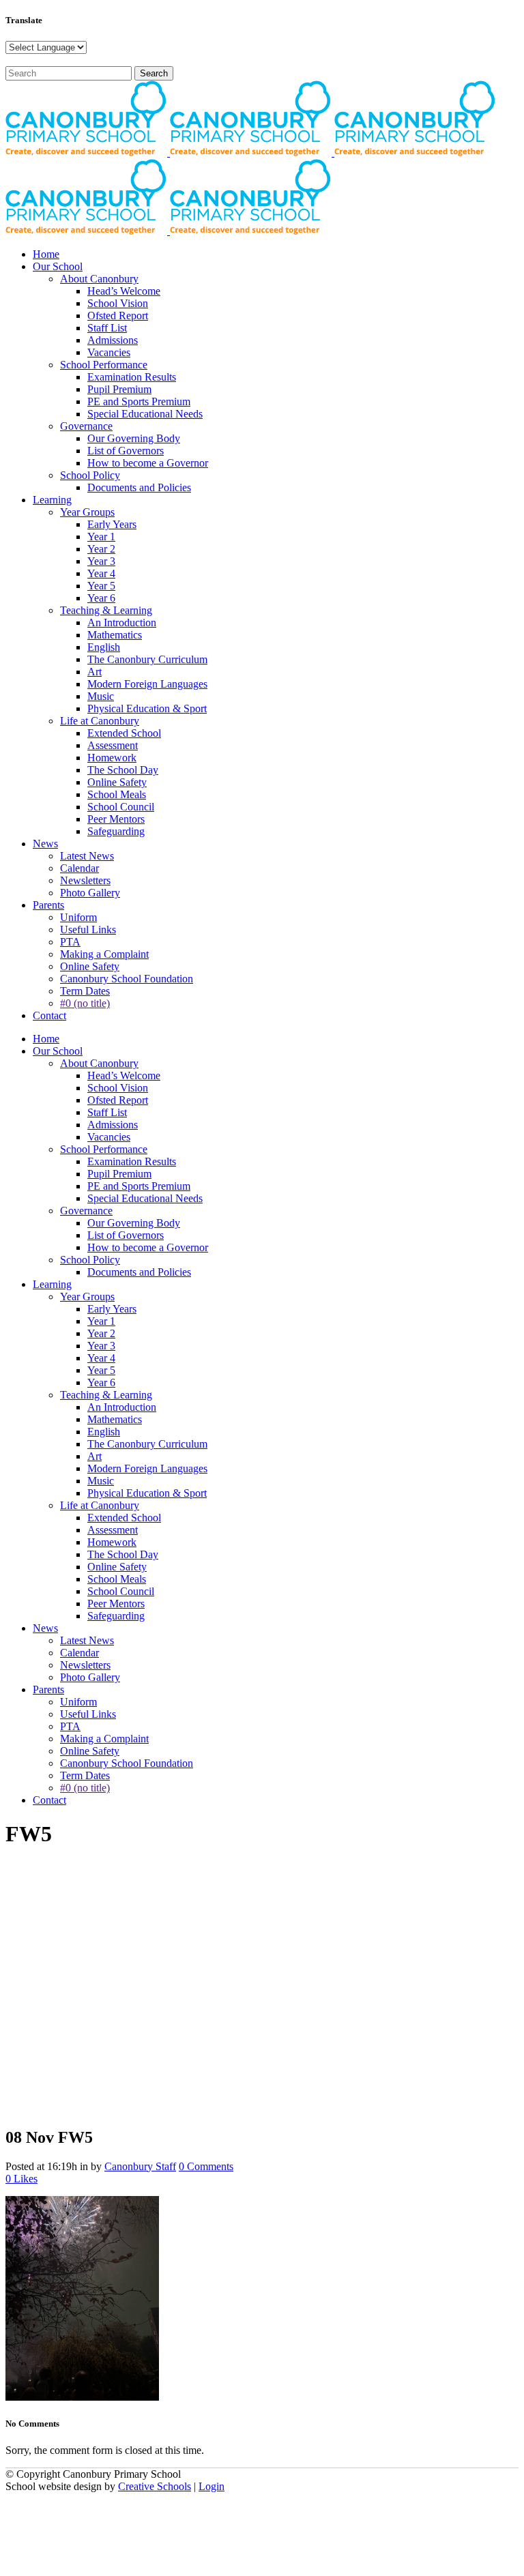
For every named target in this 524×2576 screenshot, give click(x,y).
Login (212, 2486)
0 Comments (206, 2166)
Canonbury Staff (140, 2166)
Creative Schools (155, 2486)
